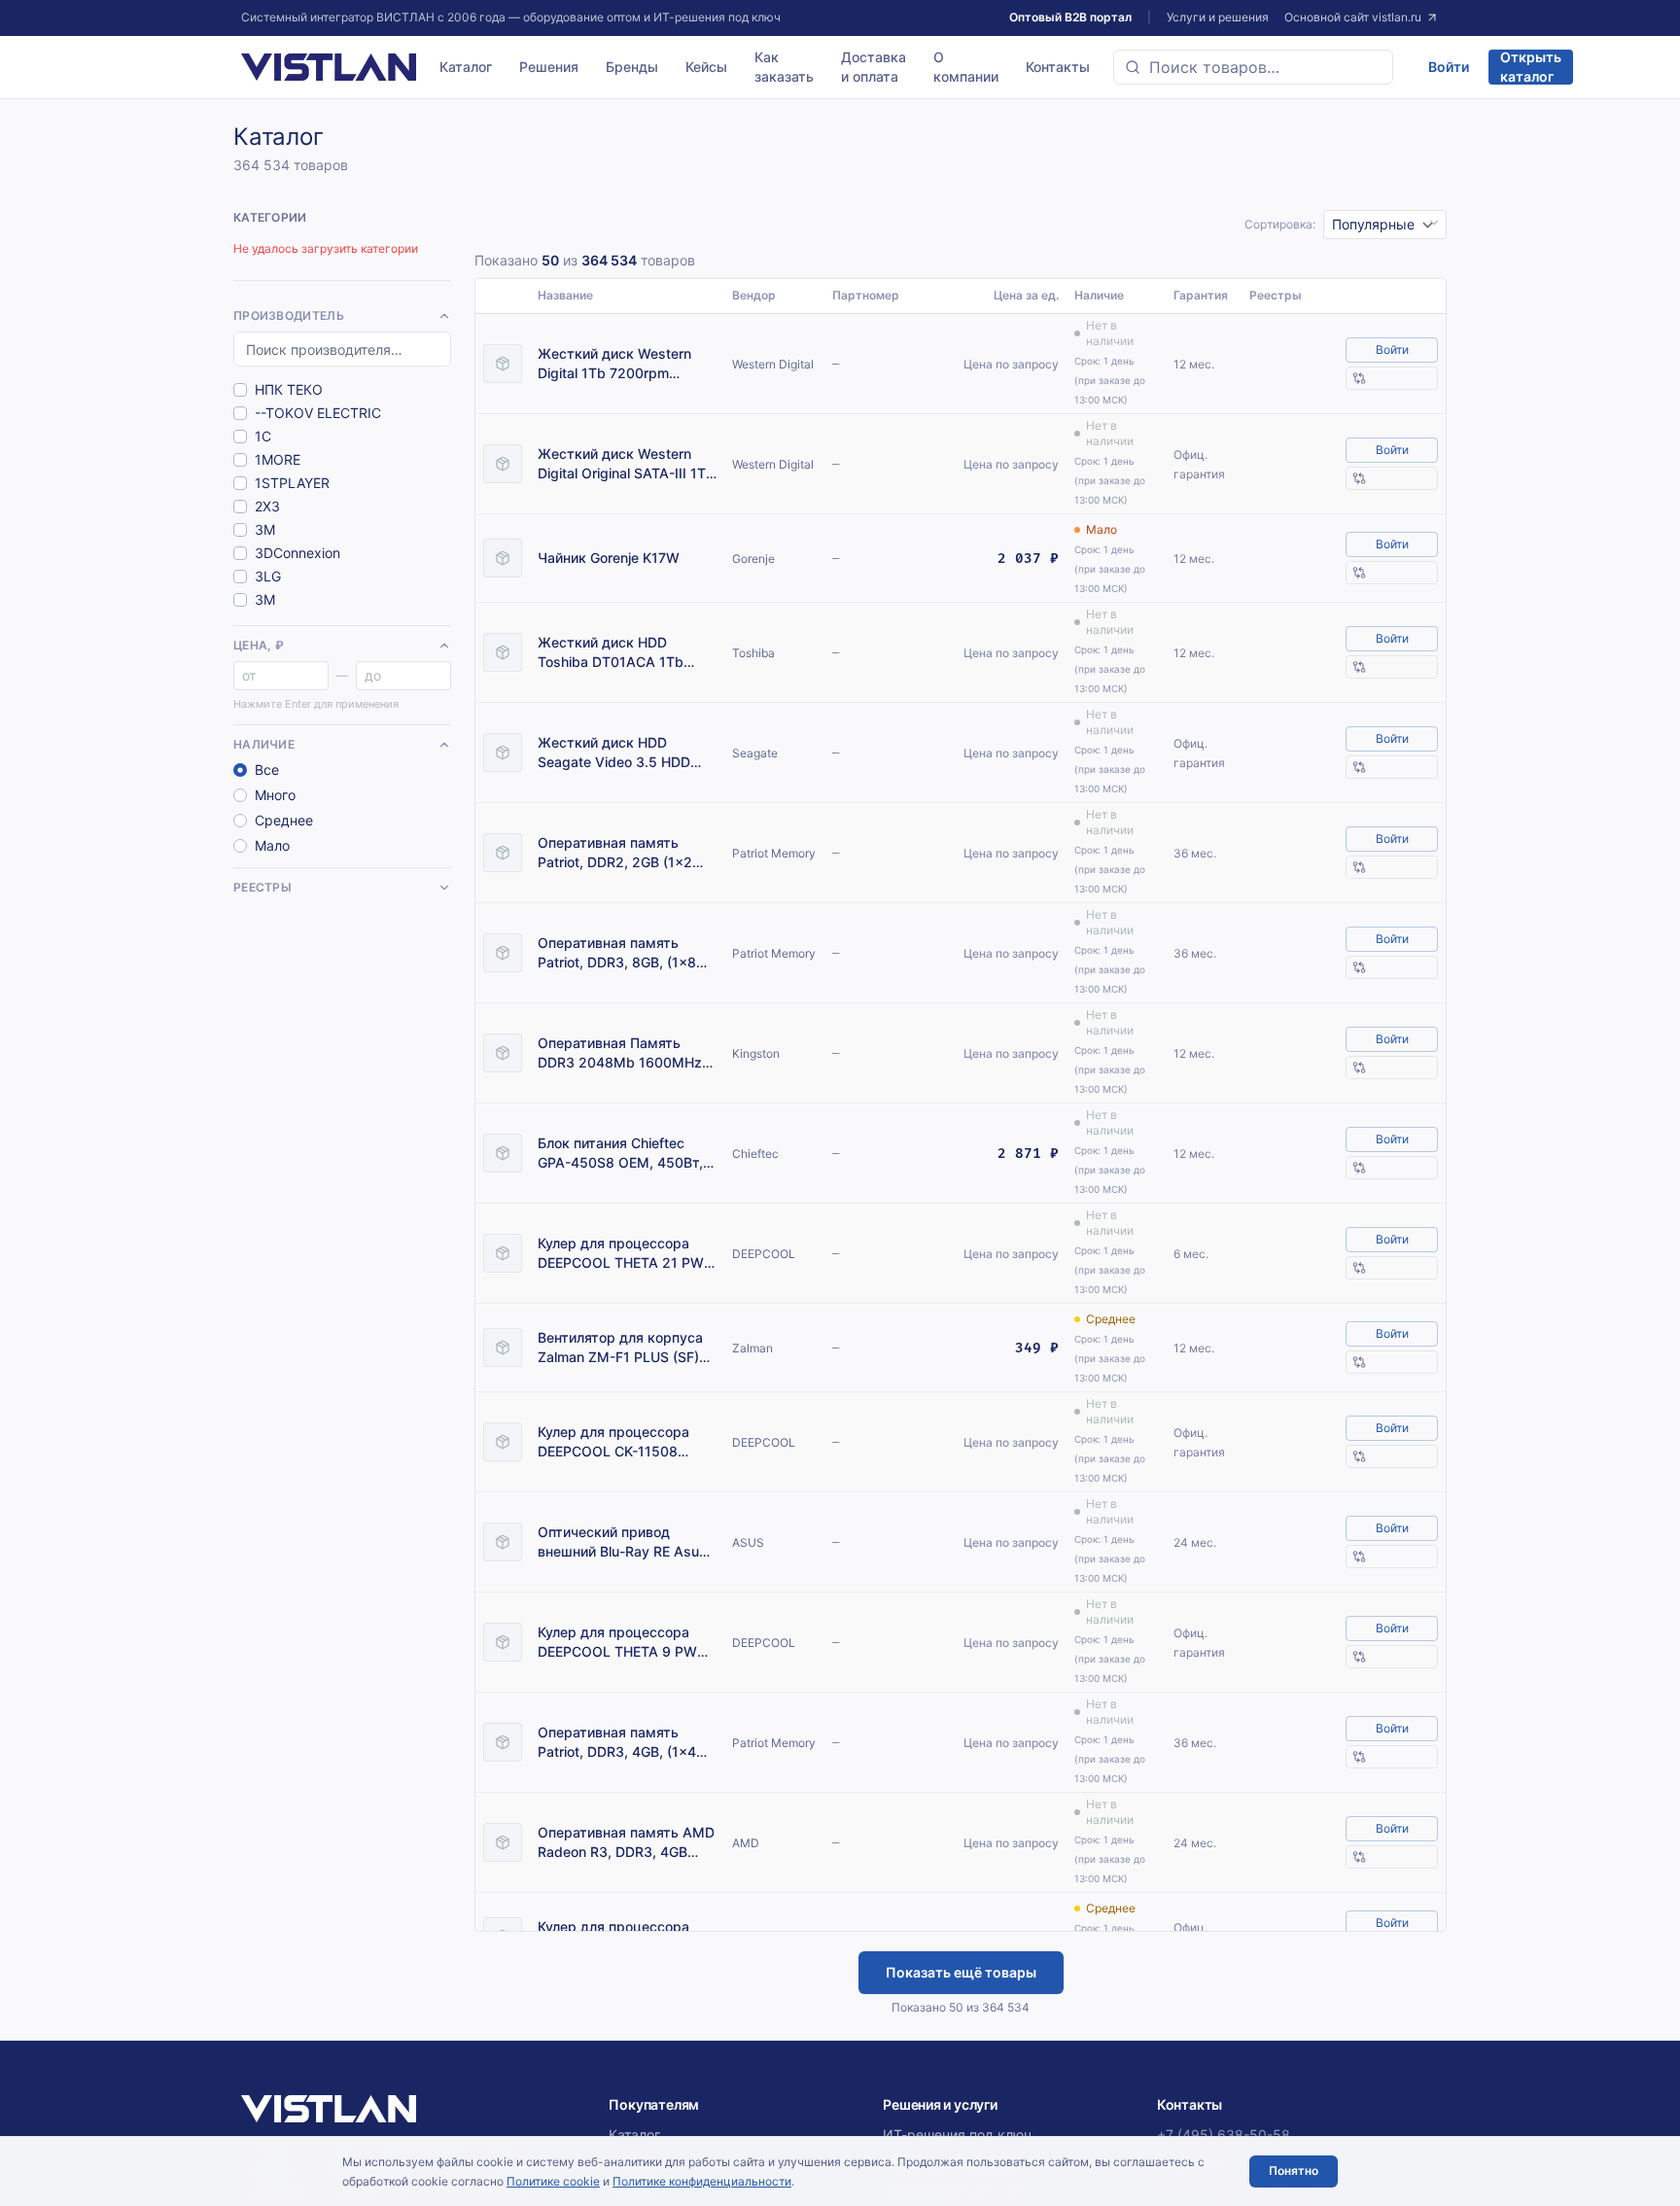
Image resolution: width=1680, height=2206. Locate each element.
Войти (1449, 67)
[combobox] (1253, 67)
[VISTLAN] (329, 67)
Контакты (1058, 67)
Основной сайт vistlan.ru (1353, 17)
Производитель (289, 315)
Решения (549, 67)
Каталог (466, 67)
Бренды (632, 67)
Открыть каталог (1531, 67)
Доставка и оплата (874, 67)
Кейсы (706, 67)
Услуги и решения (1218, 17)
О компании (966, 67)
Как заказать (784, 67)
